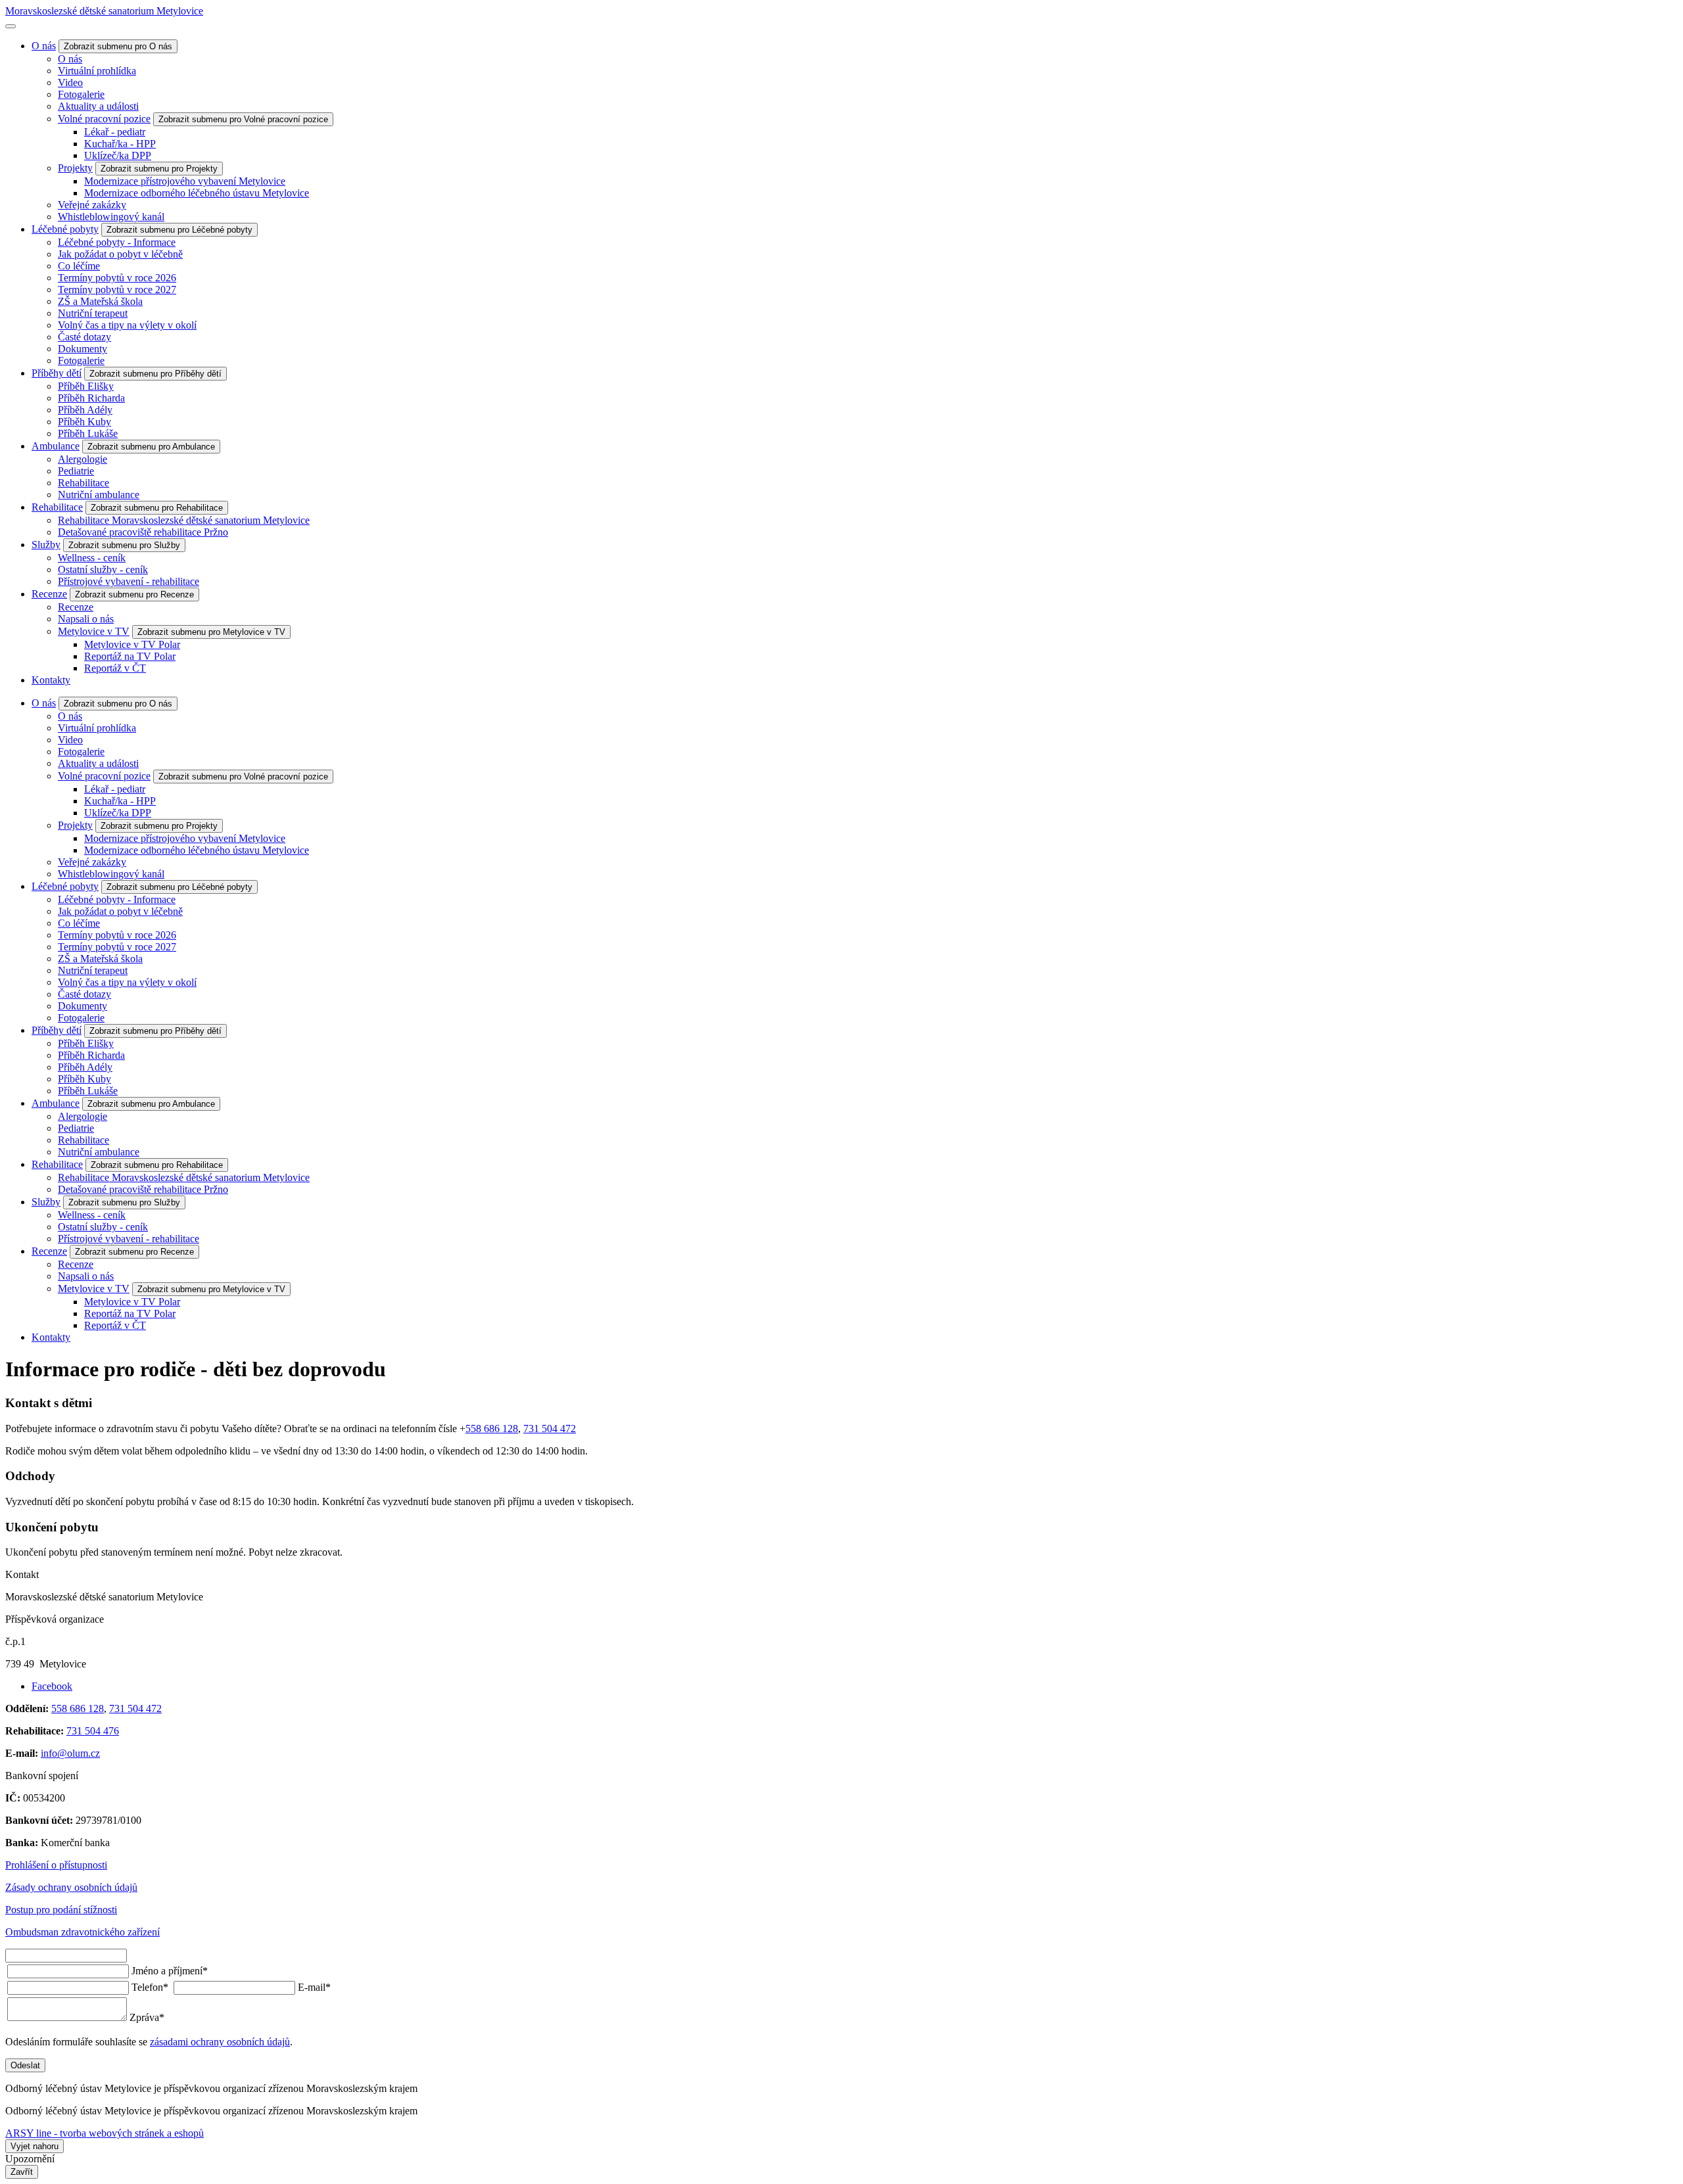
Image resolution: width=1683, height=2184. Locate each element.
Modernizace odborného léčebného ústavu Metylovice (197, 193)
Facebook (52, 1686)
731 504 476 (93, 1731)
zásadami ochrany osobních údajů (220, 2042)
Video (70, 82)
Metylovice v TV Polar (132, 644)
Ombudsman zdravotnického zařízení (83, 1932)
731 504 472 (550, 1429)
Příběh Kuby (84, 422)
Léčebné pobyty (65, 229)
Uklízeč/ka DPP (118, 155)
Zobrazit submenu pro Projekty (159, 169)
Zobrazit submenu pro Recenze (134, 594)
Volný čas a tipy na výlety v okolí (127, 325)
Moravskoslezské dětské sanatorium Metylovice (104, 11)
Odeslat (25, 2065)
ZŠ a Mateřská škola (100, 301)
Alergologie (83, 459)
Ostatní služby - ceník (103, 569)
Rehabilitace (83, 483)
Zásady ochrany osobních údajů (71, 1887)
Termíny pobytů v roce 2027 (117, 290)
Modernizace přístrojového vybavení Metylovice (185, 181)
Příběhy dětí (57, 373)
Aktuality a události (98, 106)
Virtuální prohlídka (97, 71)
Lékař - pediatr (115, 132)
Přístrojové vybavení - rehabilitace (129, 581)
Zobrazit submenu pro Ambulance (151, 447)
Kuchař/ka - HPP (120, 144)
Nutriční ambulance (99, 495)
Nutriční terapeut (93, 313)
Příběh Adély (85, 410)
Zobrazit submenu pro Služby (124, 545)
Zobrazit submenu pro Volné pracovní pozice (243, 119)
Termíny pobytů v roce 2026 (117, 278)
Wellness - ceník (92, 558)
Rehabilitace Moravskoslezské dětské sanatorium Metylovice (184, 520)
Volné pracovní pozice (104, 119)
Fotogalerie (81, 94)
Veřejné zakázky (92, 205)
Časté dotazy (84, 337)
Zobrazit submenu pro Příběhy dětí (155, 374)
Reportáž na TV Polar (130, 656)
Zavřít (22, 2172)
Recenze (49, 594)
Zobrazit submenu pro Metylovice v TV (211, 632)
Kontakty (51, 680)
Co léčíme (79, 266)
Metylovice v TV (94, 631)
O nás (44, 46)
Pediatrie (76, 471)
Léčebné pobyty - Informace (117, 242)
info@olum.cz (70, 1753)
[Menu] (11, 26)
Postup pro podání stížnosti (61, 1910)
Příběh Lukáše (88, 433)
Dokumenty (83, 349)
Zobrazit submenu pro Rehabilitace (157, 508)
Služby (46, 545)
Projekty (75, 168)
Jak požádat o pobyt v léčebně (120, 254)
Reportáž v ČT (115, 668)
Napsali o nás (86, 619)
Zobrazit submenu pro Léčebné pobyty (179, 230)
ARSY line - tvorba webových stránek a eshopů (105, 2133)
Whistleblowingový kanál (111, 217)
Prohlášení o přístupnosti (56, 1865)
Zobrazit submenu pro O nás (118, 46)
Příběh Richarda (91, 398)
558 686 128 (492, 1429)
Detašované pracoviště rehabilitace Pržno (143, 532)
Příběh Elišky (86, 386)
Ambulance (56, 446)
